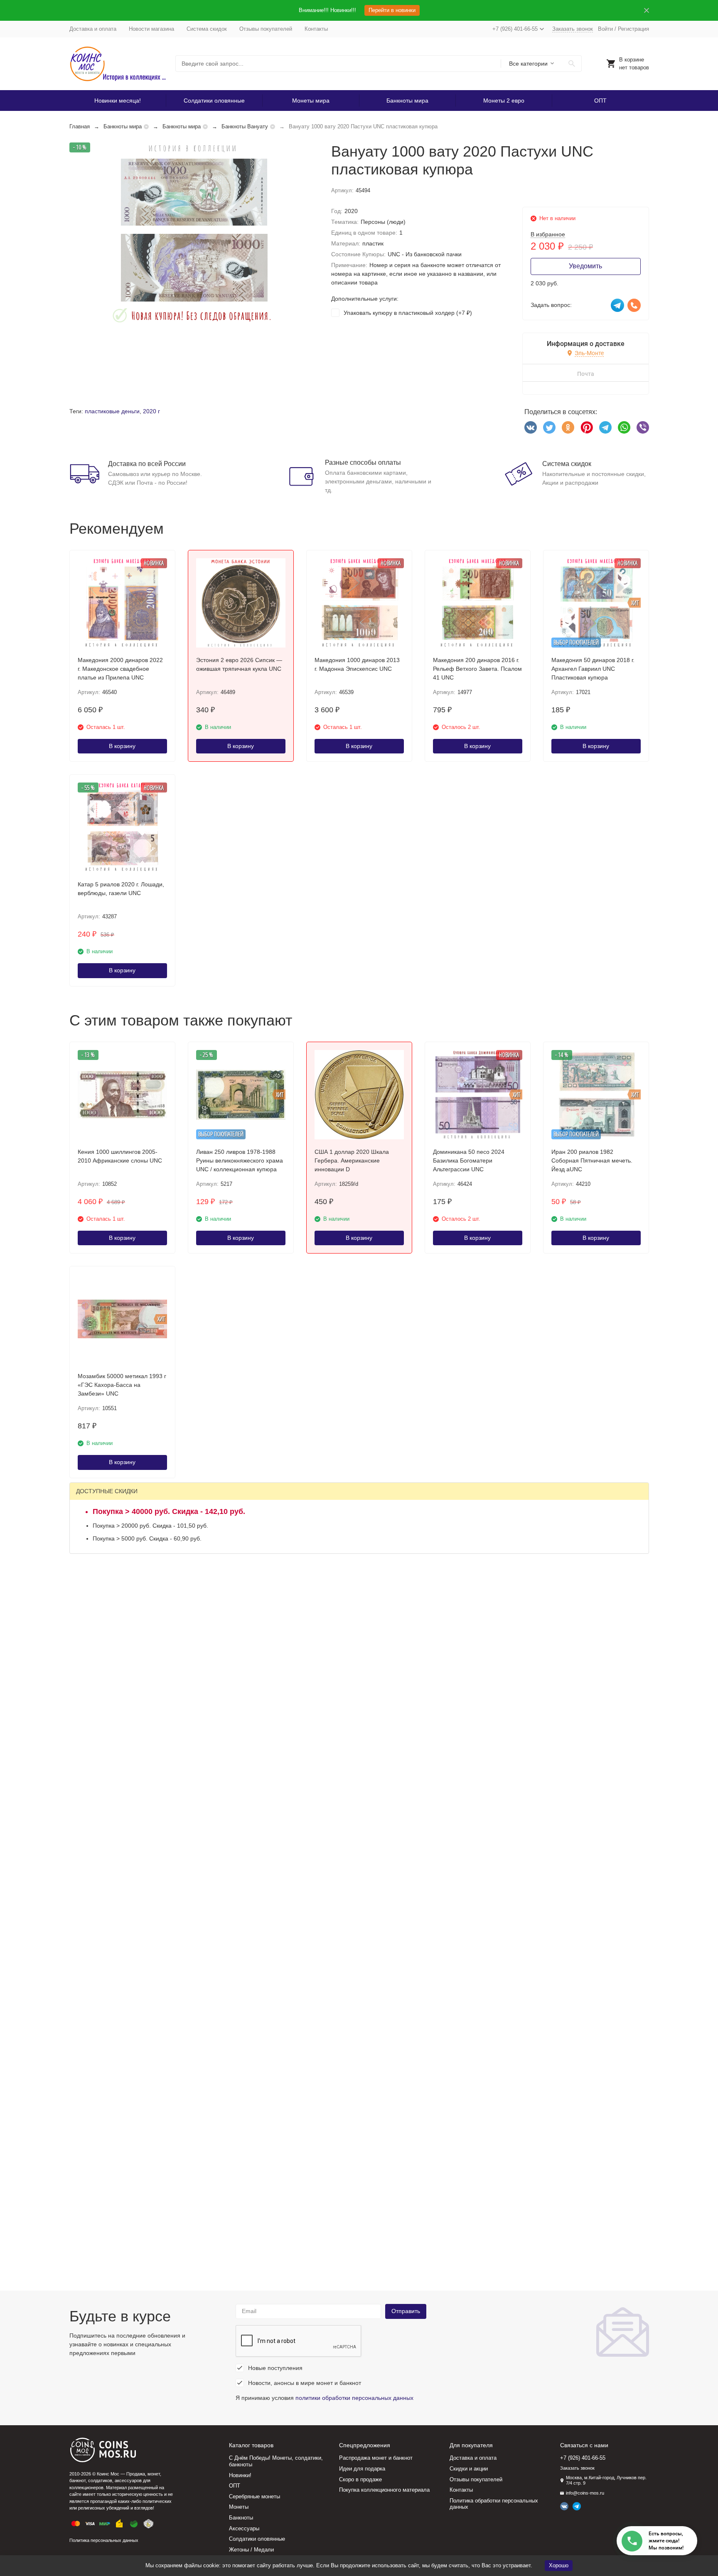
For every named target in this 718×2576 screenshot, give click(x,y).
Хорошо (559, 2565)
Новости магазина (151, 29)
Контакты (316, 29)
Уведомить (585, 266)
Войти (605, 29)
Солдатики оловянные (214, 101)
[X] (549, 427)
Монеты (239, 2507)
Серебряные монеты (254, 2496)
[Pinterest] (587, 427)
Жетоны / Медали (251, 2550)
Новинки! (240, 2475)
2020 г (151, 411)
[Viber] (643, 427)
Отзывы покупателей (266, 29)
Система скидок (207, 29)
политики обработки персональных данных (354, 2398)
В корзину (122, 746)
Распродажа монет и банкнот (376, 2458)
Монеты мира (311, 101)
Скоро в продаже (360, 2479)
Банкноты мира (407, 101)
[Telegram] (605, 427)
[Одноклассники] (568, 427)
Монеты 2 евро (504, 101)
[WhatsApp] (624, 427)
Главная (80, 126)
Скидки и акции (469, 2469)
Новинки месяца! (118, 101)
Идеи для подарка (362, 2469)
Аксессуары (244, 2528)
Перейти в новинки (392, 10)
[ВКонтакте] (531, 427)
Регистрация (633, 29)
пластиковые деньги (112, 411)
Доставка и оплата (93, 29)
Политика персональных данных (104, 2540)
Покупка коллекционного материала (384, 2490)
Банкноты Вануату (245, 126)
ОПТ (600, 101)
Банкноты (241, 2518)
